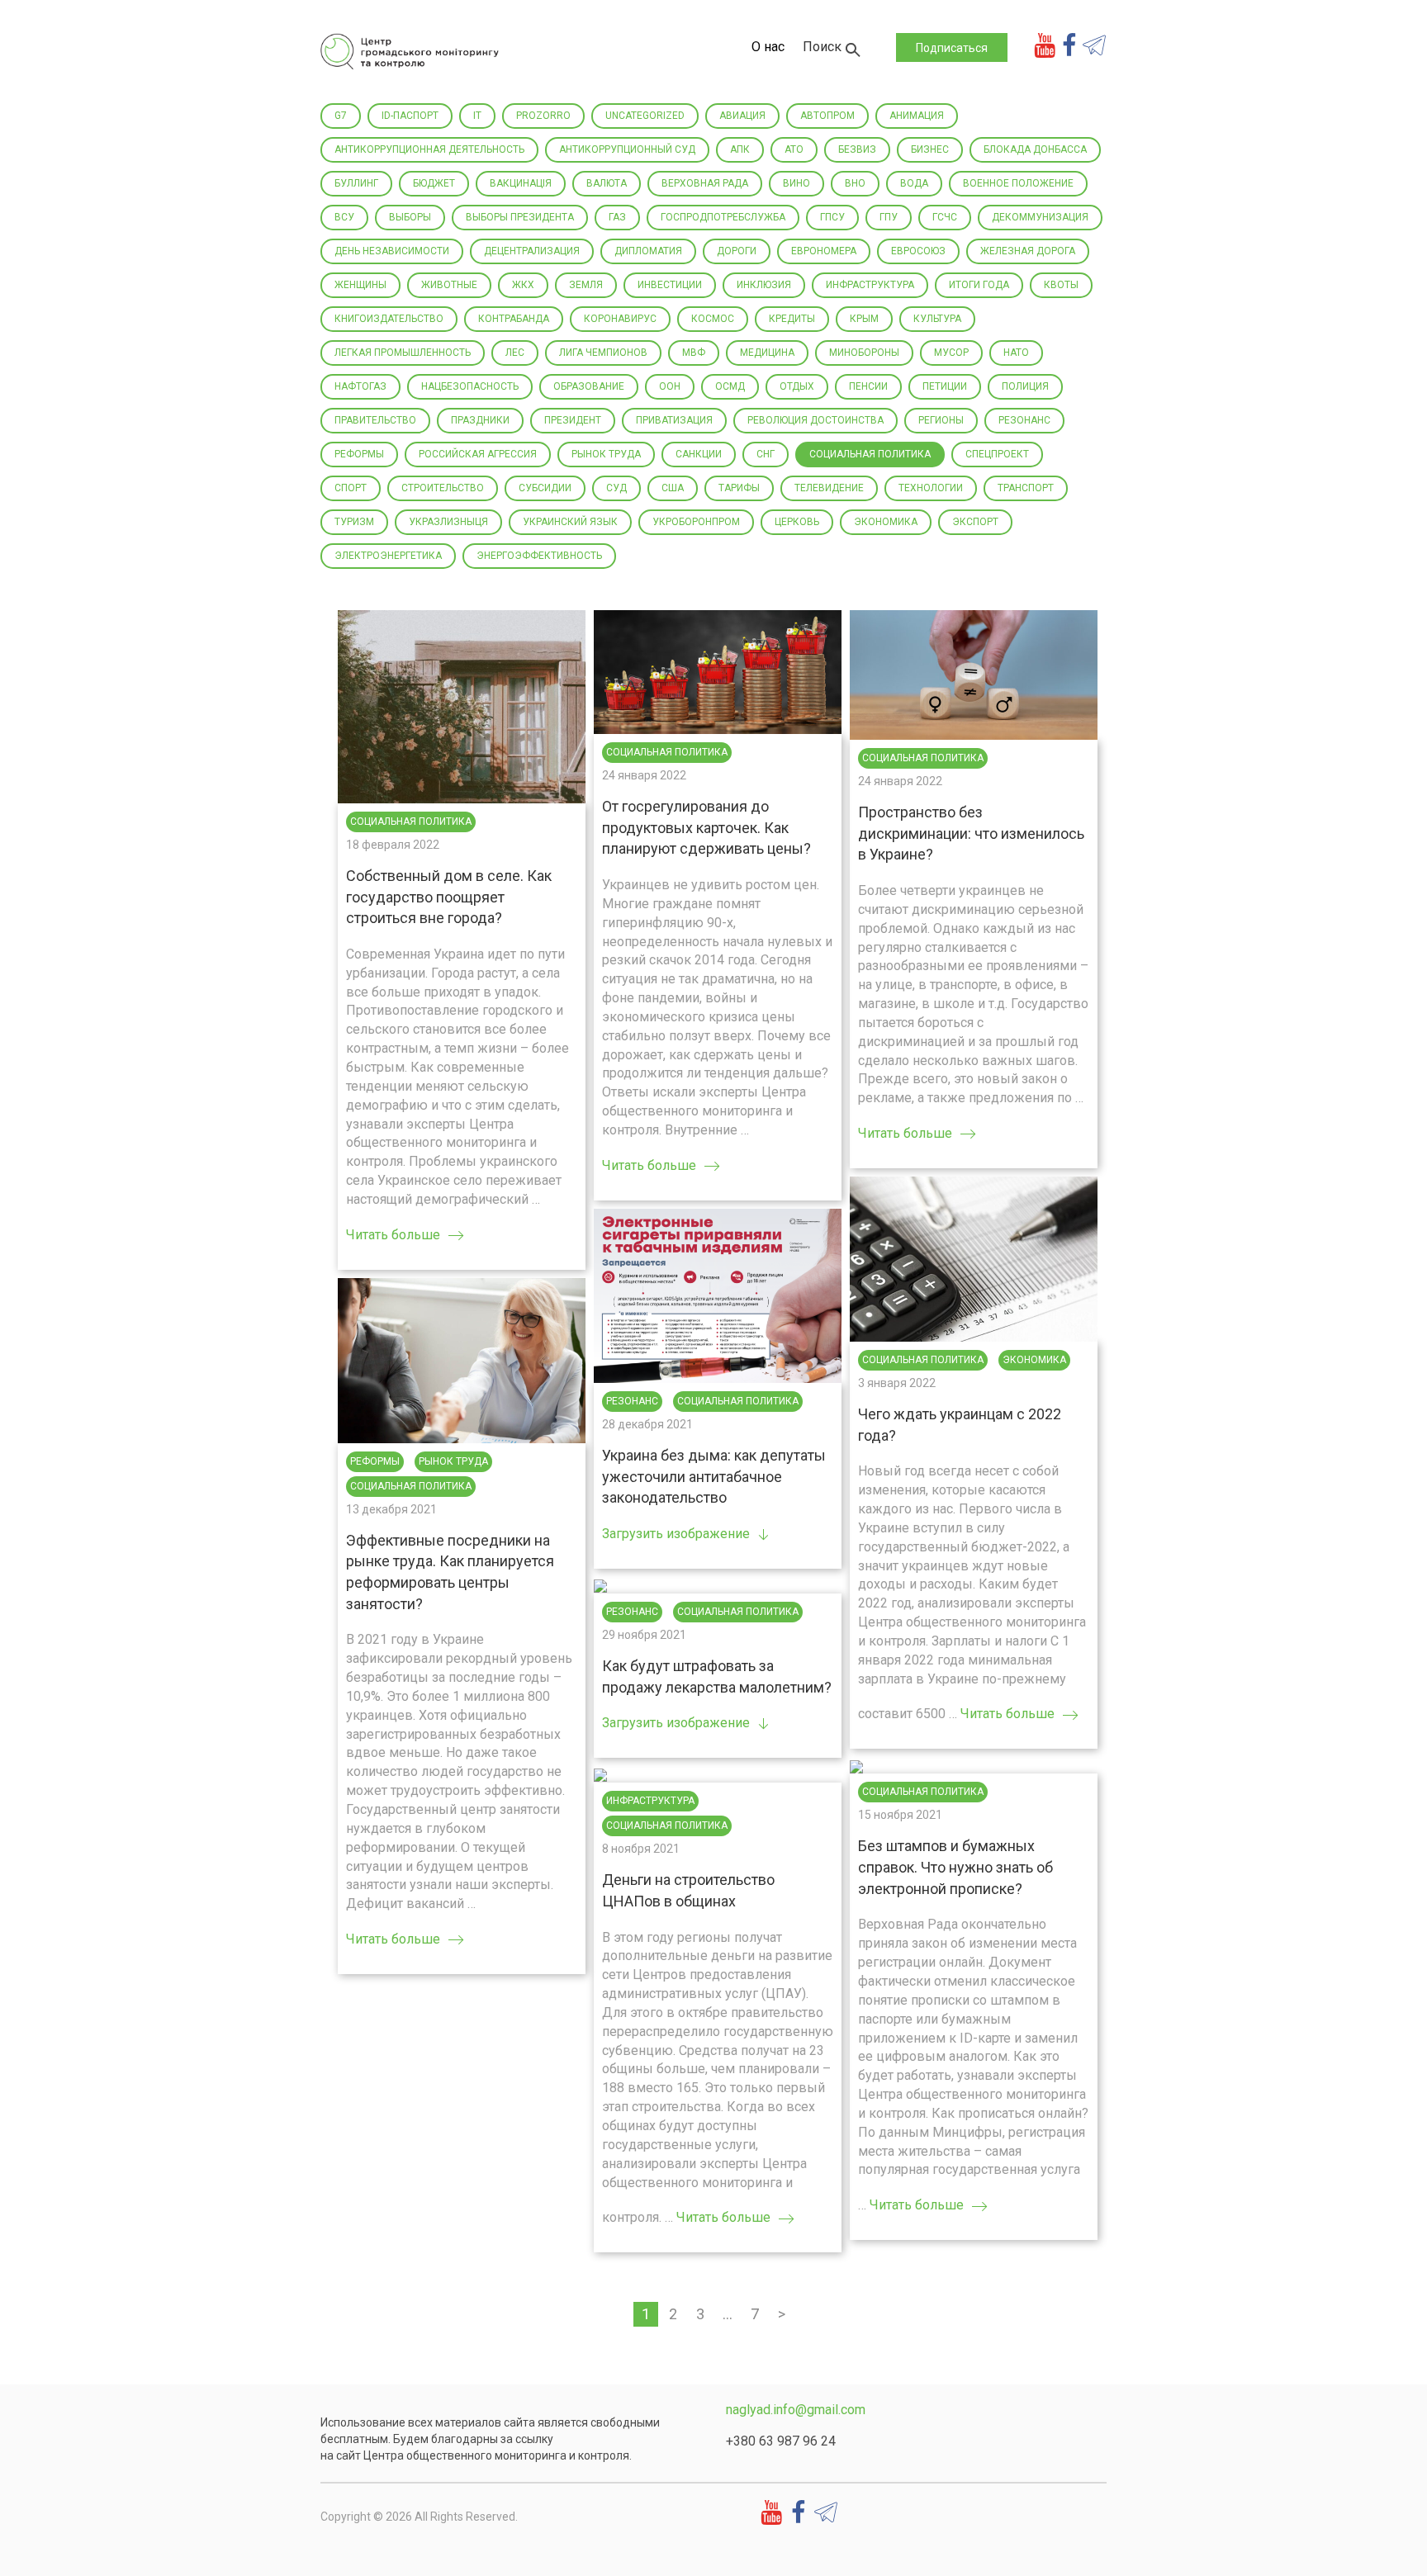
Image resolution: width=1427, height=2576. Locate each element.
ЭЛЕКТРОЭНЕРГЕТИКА (388, 556)
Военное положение (1018, 183)
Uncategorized (645, 116)
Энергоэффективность (539, 556)
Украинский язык (570, 522)
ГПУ (889, 217)
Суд (616, 488)
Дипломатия (648, 251)
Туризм (354, 522)
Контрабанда (514, 319)
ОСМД (730, 386)
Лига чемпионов (603, 353)
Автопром (827, 116)
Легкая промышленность (403, 353)
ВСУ (344, 217)
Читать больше (393, 1235)
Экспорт (975, 522)
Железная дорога (1028, 251)
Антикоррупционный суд (627, 149)
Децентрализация (532, 251)
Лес (515, 353)
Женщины (360, 285)
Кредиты (792, 319)
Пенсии (868, 386)
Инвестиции (670, 285)
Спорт (351, 488)
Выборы (410, 217)
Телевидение (829, 488)
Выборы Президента (520, 217)
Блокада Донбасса (1035, 149)
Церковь (797, 522)
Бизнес (930, 149)
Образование (589, 386)
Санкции (699, 454)
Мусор (951, 353)
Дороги (737, 251)
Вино (796, 183)
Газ (617, 217)
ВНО (855, 183)
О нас (768, 47)
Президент (573, 420)
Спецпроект (997, 454)
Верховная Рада (705, 183)
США (673, 488)
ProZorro (543, 116)
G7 (341, 116)
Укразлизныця (448, 522)
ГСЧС (945, 217)
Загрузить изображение (676, 1534)
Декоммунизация (1040, 217)
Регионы (941, 420)
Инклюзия (764, 285)
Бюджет (434, 183)
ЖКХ (523, 285)
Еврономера (824, 251)
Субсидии (545, 488)
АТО (794, 149)
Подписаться (952, 48)
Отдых (797, 386)
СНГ (766, 454)
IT (477, 116)
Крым (864, 319)
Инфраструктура (870, 285)
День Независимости (392, 251)
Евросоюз (918, 251)
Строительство (443, 488)
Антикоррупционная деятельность (429, 149)
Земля (586, 285)
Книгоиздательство (389, 319)
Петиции (945, 386)
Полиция (1025, 386)
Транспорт (1026, 488)
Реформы (359, 454)
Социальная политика (870, 454)
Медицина (767, 353)
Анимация (917, 116)
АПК (740, 149)
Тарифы (739, 488)
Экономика (886, 522)
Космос (713, 319)
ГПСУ (832, 217)
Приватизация (674, 420)
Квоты (1061, 285)
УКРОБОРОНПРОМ (696, 522)
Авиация (742, 116)
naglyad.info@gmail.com (796, 2410)
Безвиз (857, 149)
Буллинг (356, 183)
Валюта (607, 183)
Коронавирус (620, 319)
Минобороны (864, 353)
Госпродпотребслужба (723, 217)
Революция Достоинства (815, 420)
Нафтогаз (360, 386)
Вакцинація (521, 183)
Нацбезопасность (470, 386)
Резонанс (1024, 420)
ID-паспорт (410, 116)
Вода (914, 183)
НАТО (1016, 353)
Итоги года (979, 285)
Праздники (480, 420)
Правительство (375, 420)
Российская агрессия (478, 454)
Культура (937, 319)
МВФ (694, 353)
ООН (670, 386)
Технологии (931, 488)
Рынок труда (606, 454)
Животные (449, 285)
